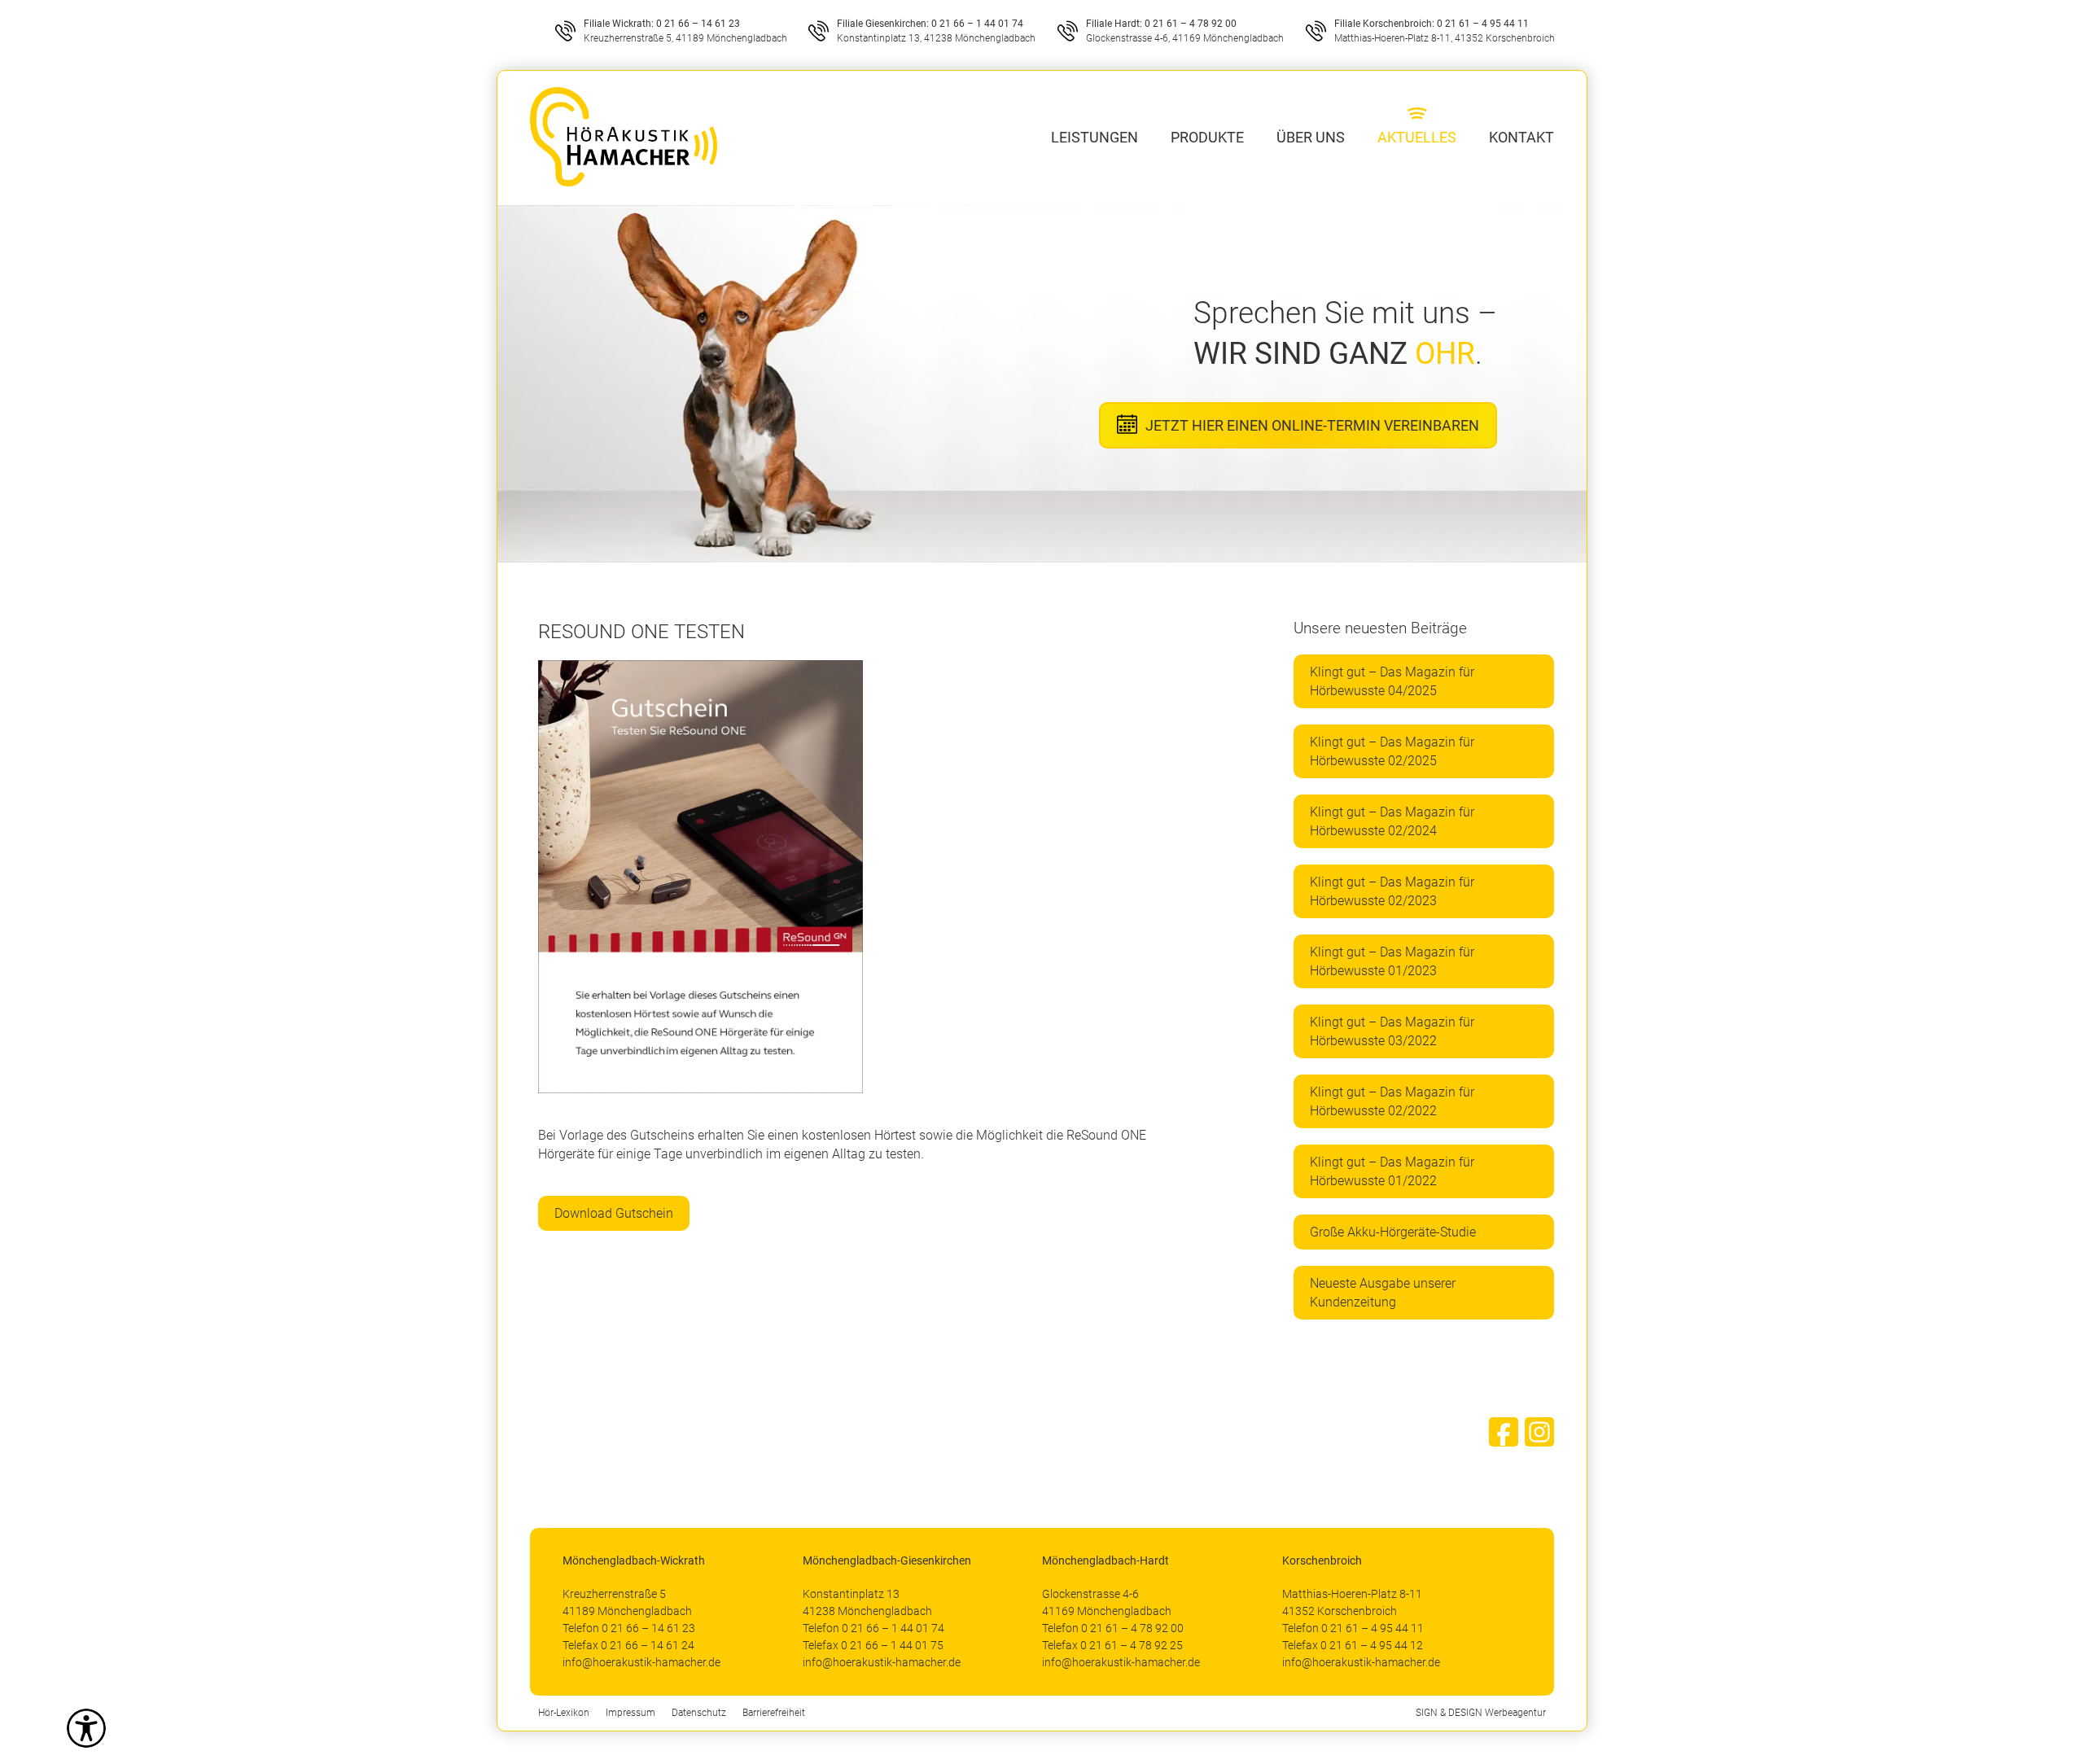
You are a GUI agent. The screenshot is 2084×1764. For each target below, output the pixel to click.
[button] (36, 1728)
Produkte (1207, 137)
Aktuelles (1417, 137)
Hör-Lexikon (564, 1713)
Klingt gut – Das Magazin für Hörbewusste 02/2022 (1392, 1101)
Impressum (630, 1713)
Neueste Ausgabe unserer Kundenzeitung (1383, 1293)
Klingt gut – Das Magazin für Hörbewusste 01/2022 (1392, 1171)
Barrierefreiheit (774, 1713)
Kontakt (1521, 137)
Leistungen (1095, 137)
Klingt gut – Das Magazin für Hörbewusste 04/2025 (1392, 681)
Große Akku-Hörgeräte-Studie (1393, 1232)
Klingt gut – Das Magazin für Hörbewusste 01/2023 (1392, 961)
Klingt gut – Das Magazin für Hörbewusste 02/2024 (1392, 821)
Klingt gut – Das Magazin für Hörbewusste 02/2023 (1392, 891)
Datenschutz (699, 1713)
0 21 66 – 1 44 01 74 (977, 24)
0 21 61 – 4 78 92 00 (1191, 24)
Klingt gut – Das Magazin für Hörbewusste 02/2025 (1392, 751)
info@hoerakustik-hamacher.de (641, 1662)
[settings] (86, 1728)
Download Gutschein (614, 1213)
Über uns (1311, 137)
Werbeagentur (1515, 1713)
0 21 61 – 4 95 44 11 (1483, 24)
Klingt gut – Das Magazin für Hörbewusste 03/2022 (1392, 1031)
